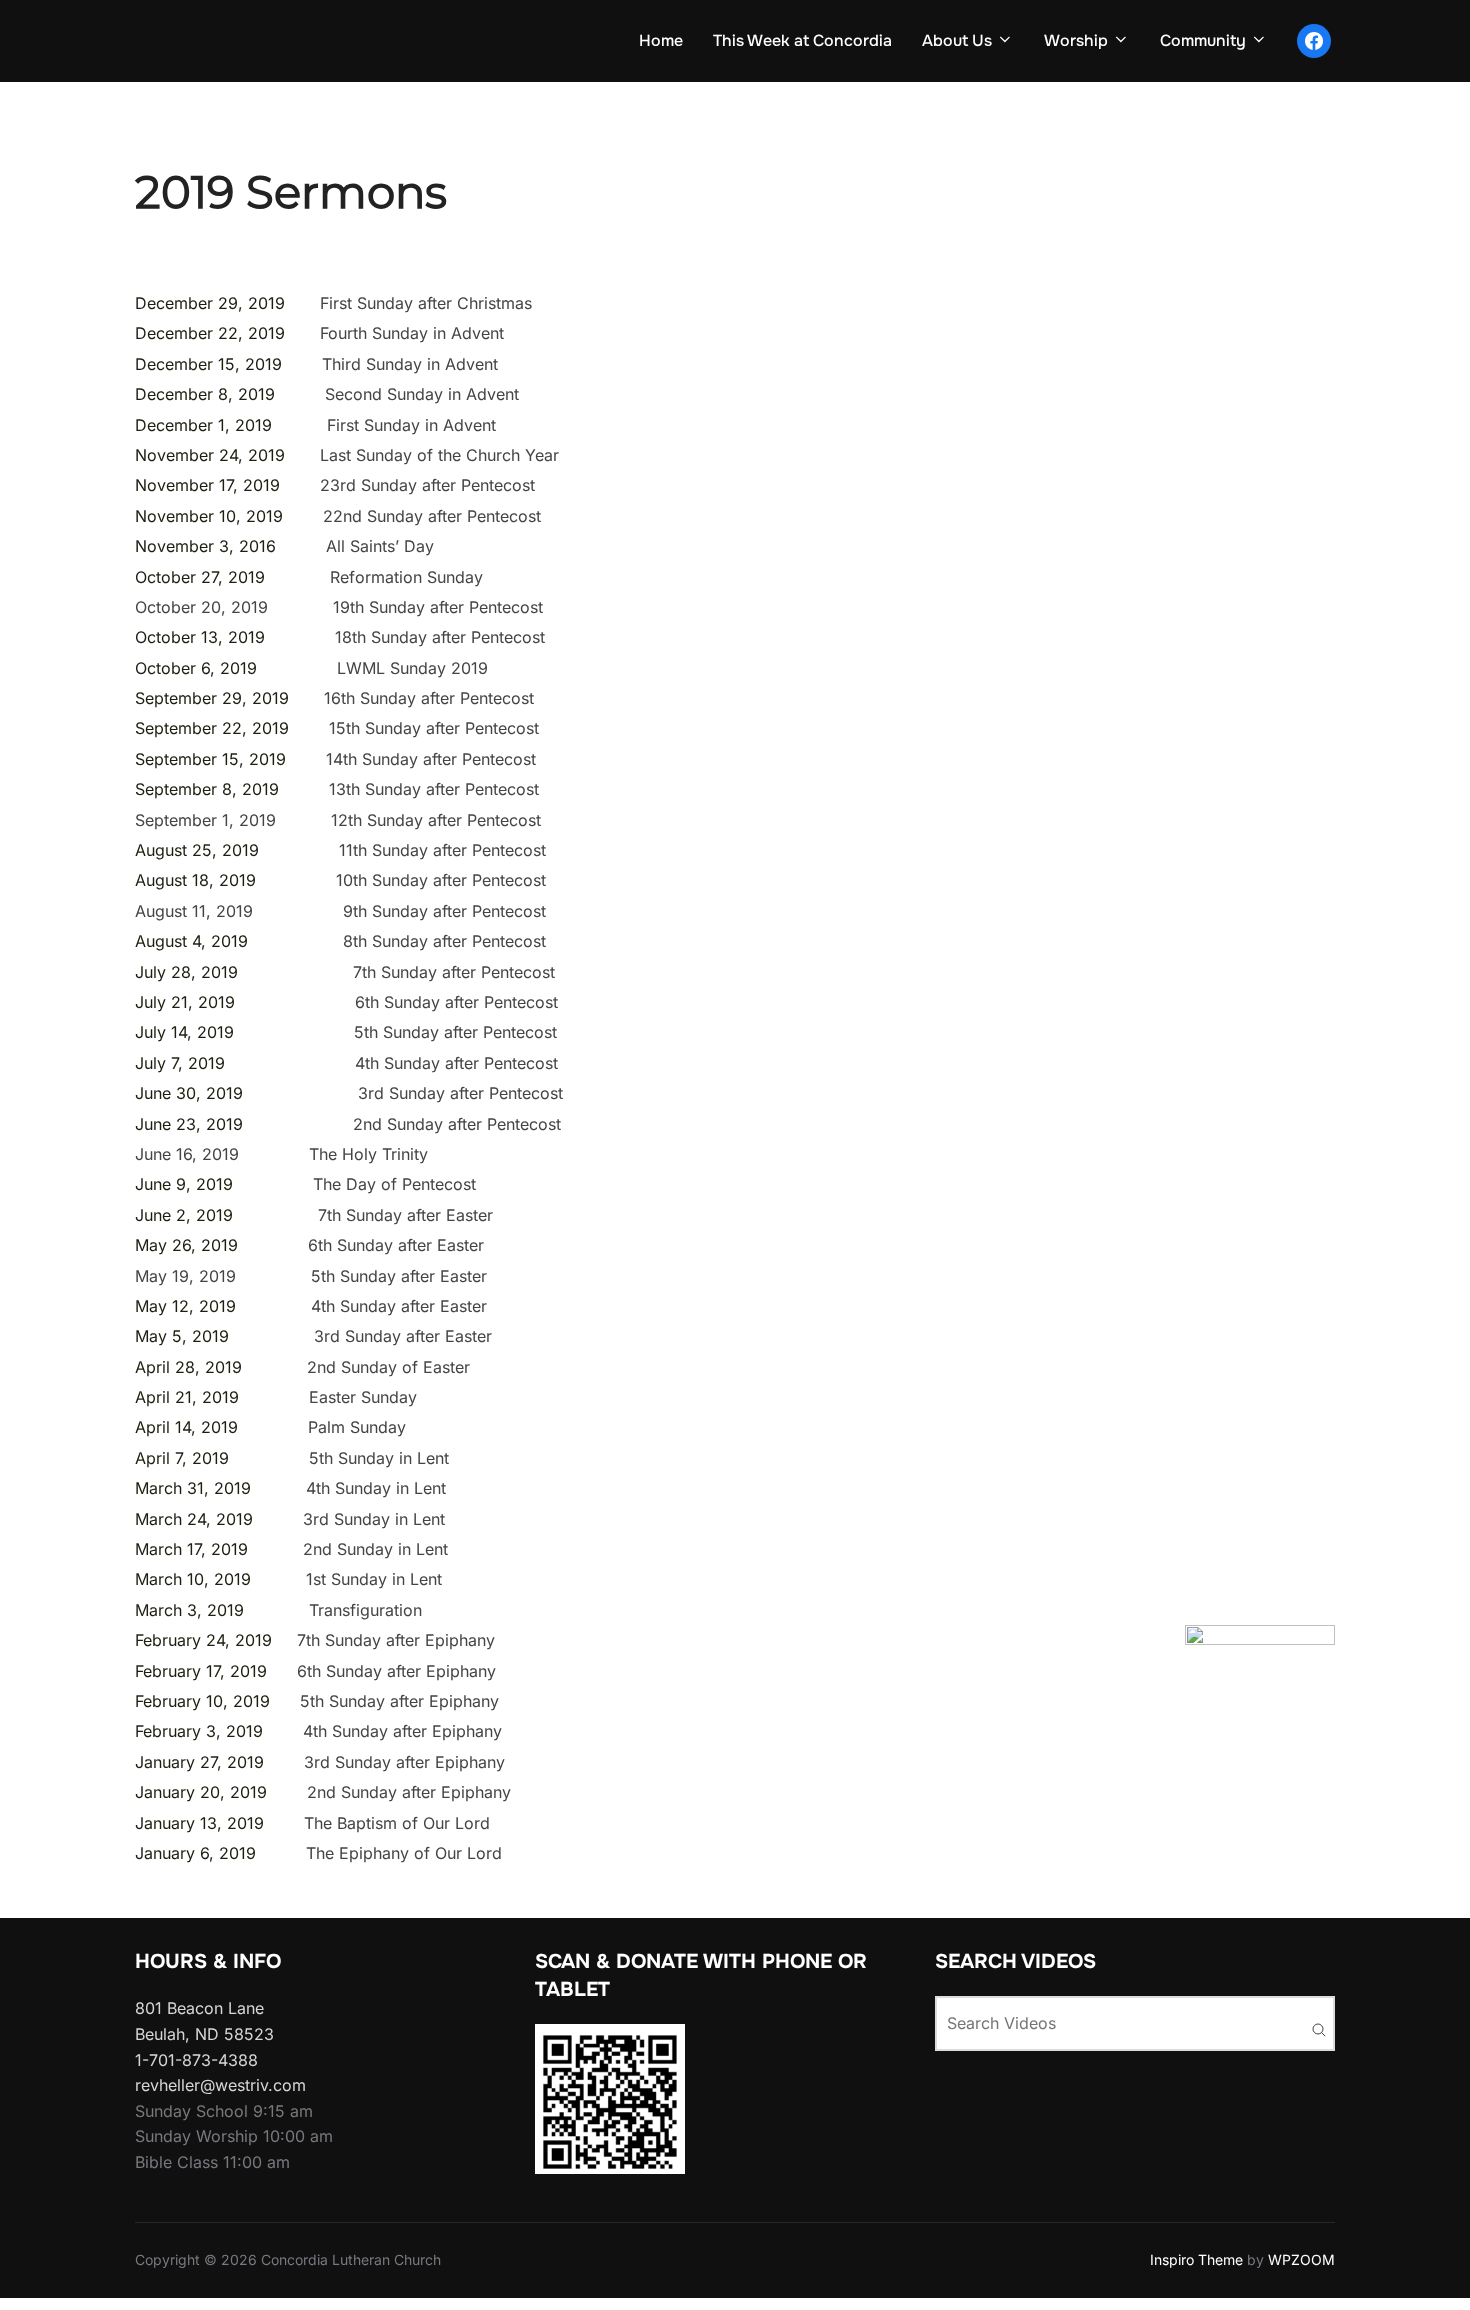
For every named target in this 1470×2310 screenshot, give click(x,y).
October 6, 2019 (196, 668)
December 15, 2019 (208, 364)
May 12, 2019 (185, 1306)
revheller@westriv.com (220, 2085)
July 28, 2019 (186, 972)
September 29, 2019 (212, 698)
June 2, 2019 (186, 1215)
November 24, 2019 (210, 455)
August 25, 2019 (197, 850)
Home (661, 40)
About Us (957, 40)
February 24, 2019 (203, 1640)
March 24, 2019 (194, 1519)
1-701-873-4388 (196, 2060)
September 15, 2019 (210, 759)
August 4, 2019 (191, 941)
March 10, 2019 (193, 1579)
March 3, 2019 (189, 1610)
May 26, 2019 (186, 1245)
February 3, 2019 (199, 1731)
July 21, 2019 (185, 1002)
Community (1203, 40)
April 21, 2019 (187, 1397)
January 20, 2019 (201, 1792)
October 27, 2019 (200, 577)
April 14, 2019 (186, 1427)
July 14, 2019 (184, 1032)
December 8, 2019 (205, 394)
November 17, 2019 (207, 485)
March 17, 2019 (191, 1549)
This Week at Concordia (802, 40)
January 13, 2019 (202, 1823)
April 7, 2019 (182, 1458)
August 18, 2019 (195, 880)
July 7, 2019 (180, 1063)
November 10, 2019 (209, 516)
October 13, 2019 (200, 637)
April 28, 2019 (188, 1367)
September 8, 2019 (207, 789)
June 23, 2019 (189, 1124)
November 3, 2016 (205, 546)
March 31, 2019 (193, 1488)
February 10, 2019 (202, 1701)
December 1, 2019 (203, 425)
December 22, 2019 (210, 333)
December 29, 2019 (210, 303)
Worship (1076, 40)
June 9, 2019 (184, 1184)
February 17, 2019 (201, 1671)
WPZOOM (1301, 2259)
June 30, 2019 (189, 1093)
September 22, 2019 (212, 728)
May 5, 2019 (182, 1336)
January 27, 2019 (199, 1762)
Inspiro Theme (1196, 2259)
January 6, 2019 (198, 1853)
